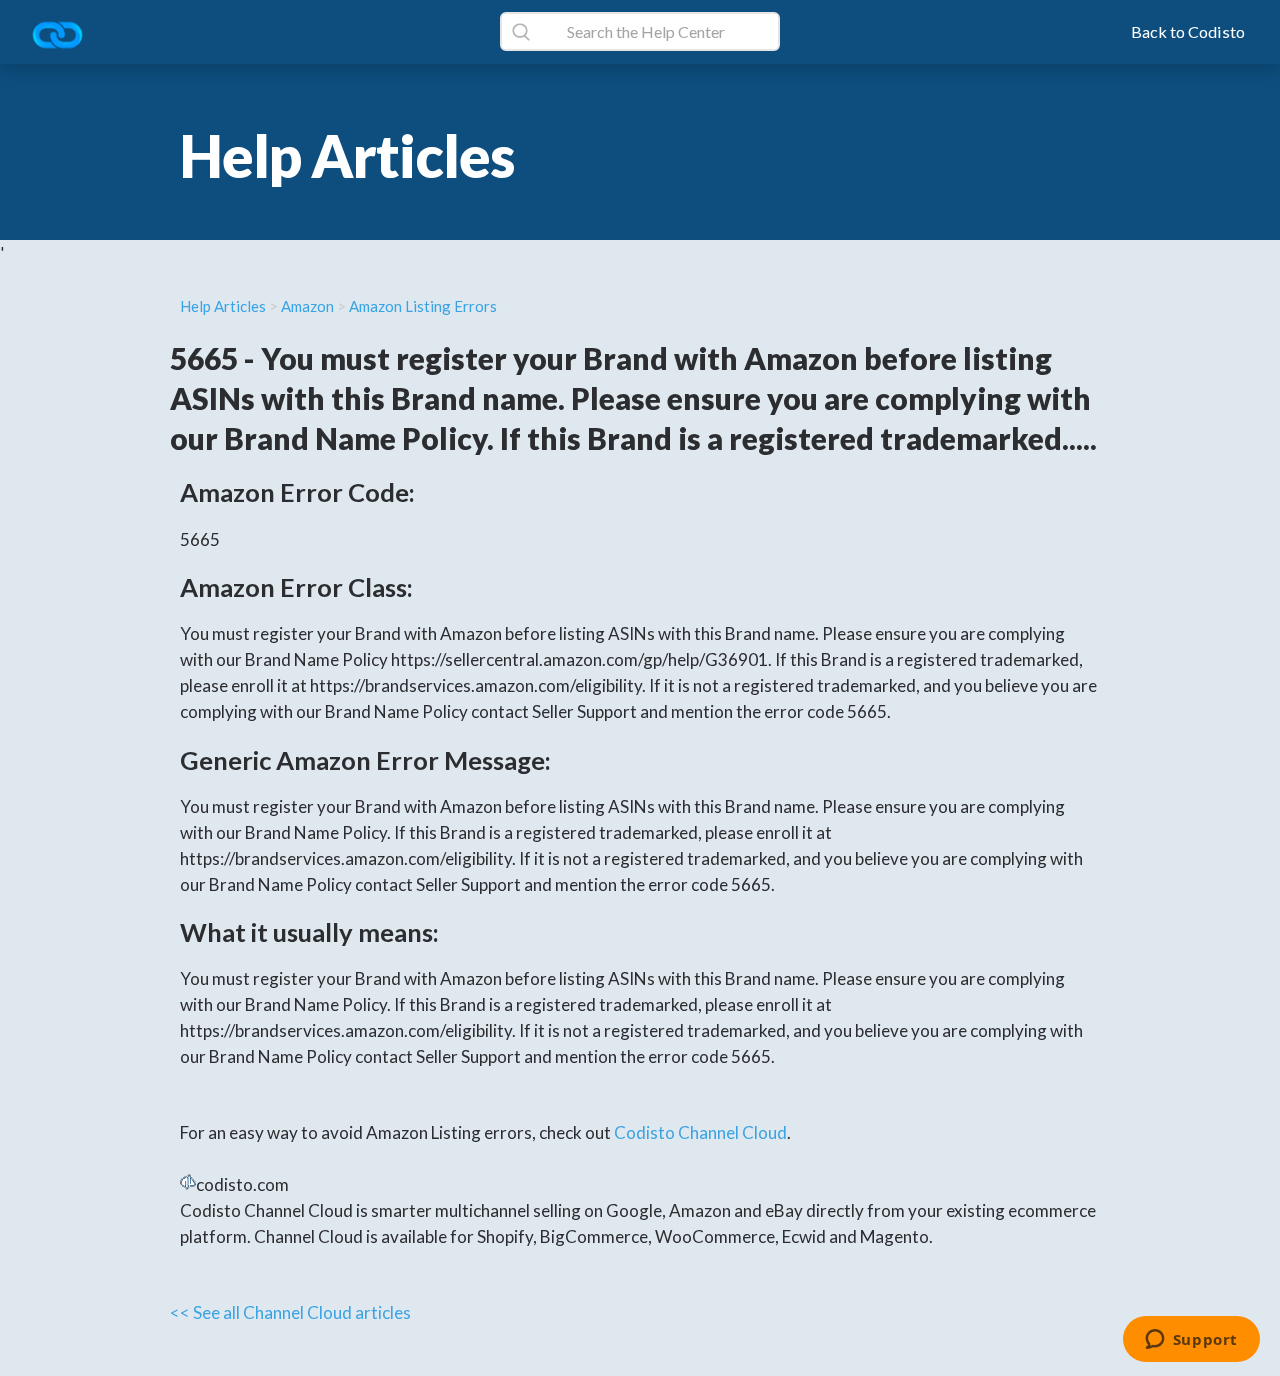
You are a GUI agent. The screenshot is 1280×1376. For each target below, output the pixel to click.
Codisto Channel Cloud (700, 1132)
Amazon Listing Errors (423, 306)
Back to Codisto (1188, 31)
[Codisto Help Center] (65, 36)
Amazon (307, 306)
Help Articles (223, 306)
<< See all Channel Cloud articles (290, 1312)
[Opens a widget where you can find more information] (1191, 1341)
